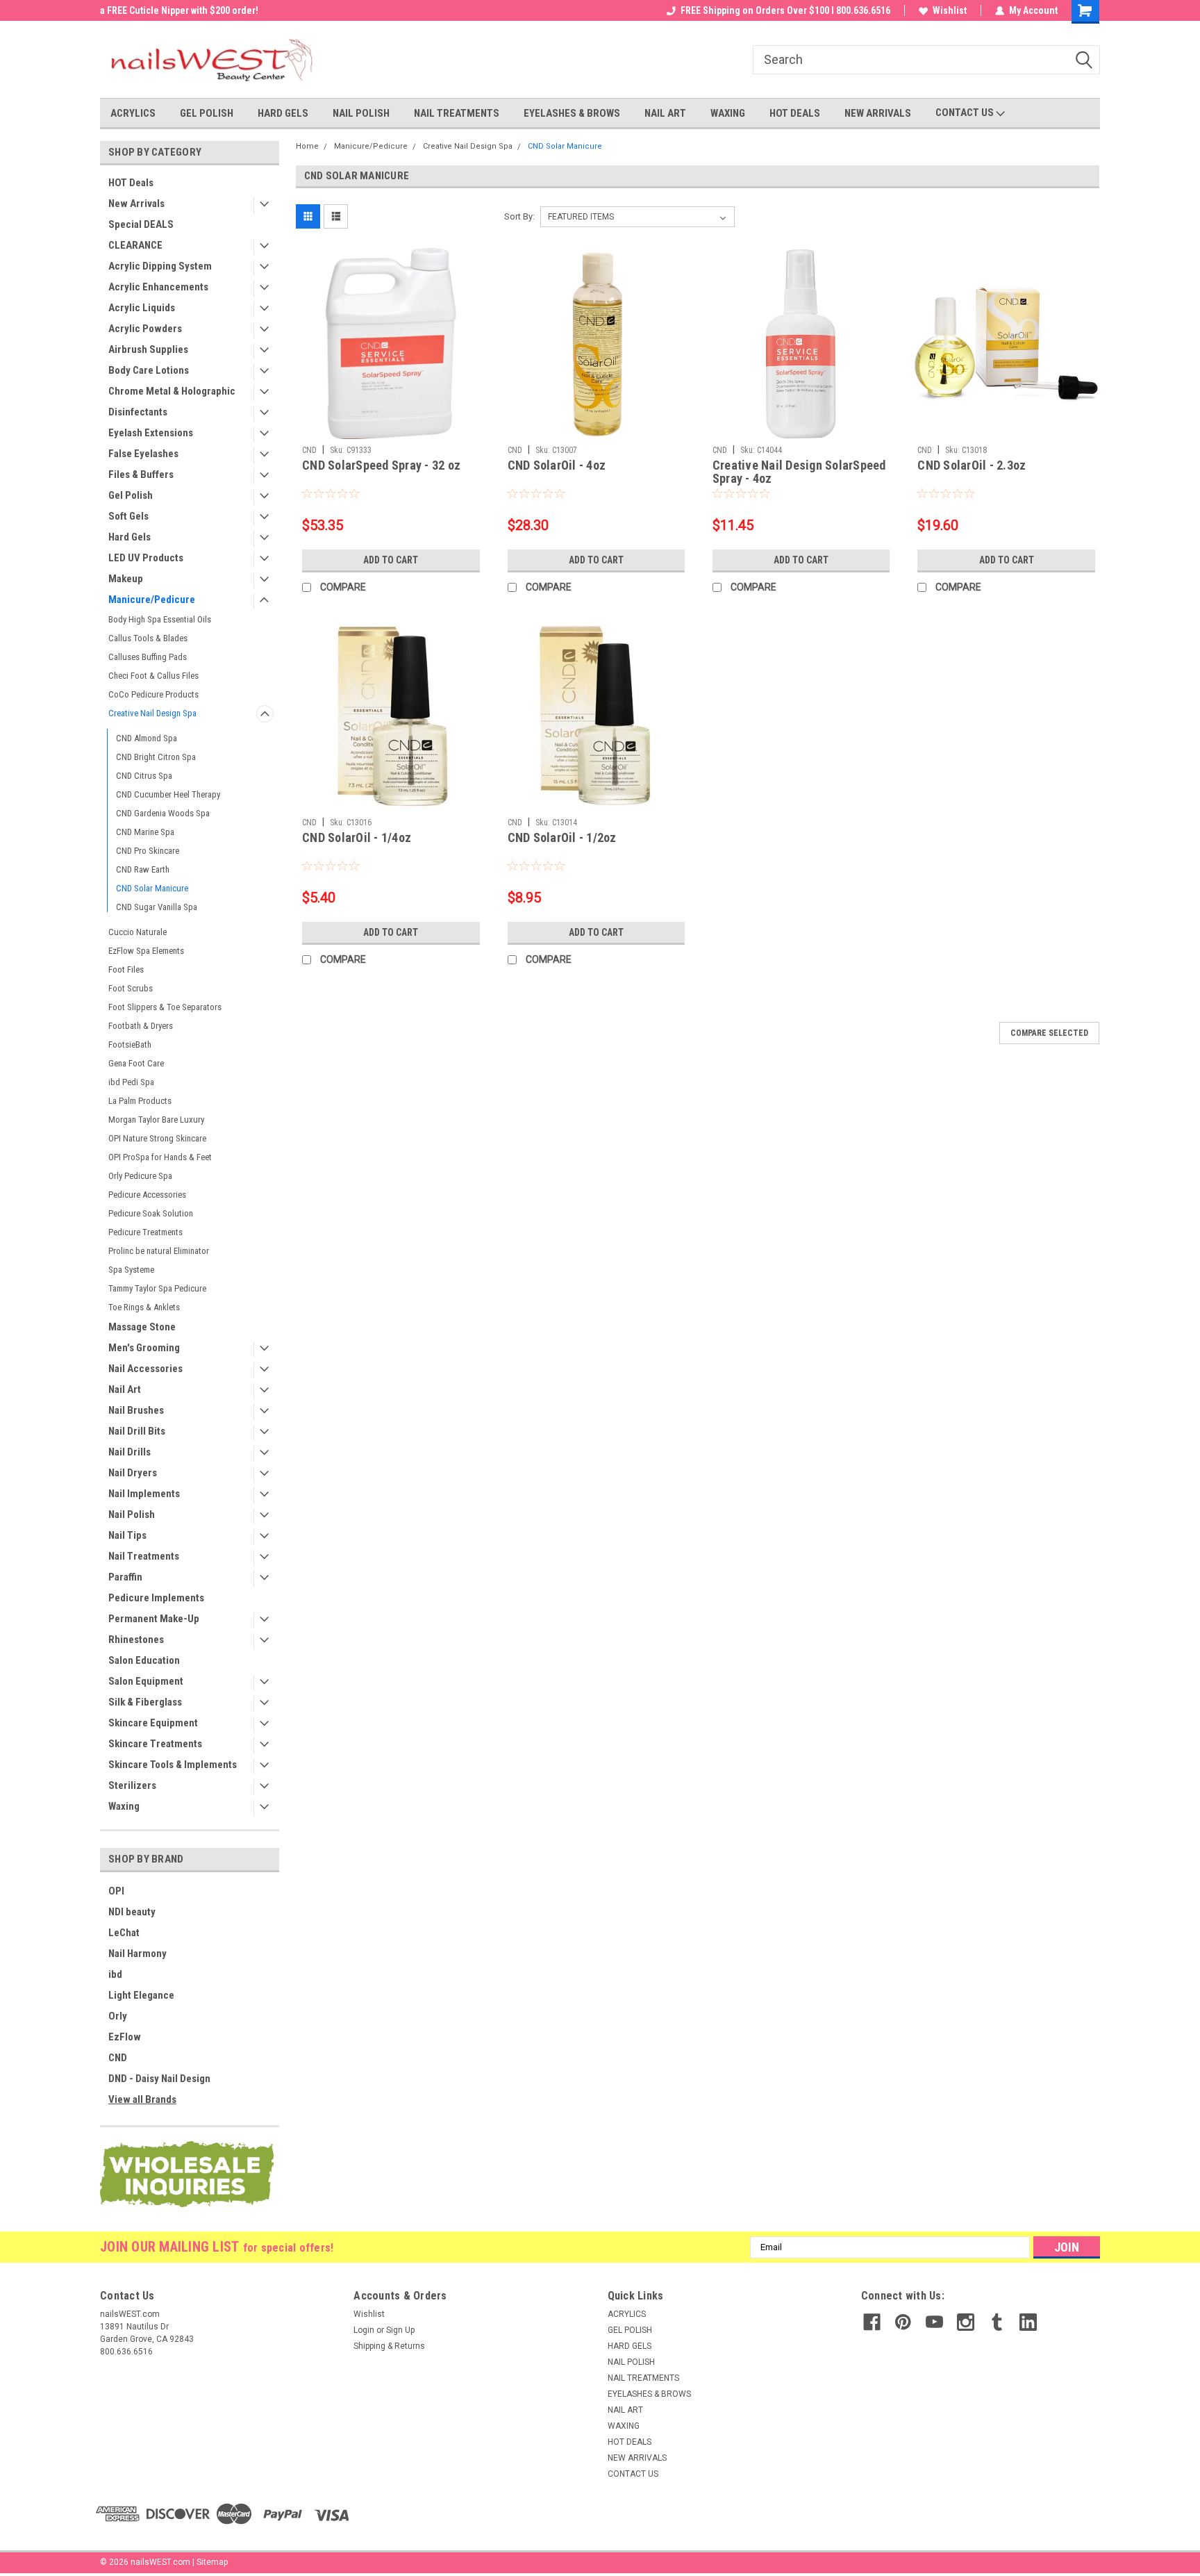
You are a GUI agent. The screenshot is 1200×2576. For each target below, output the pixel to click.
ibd (115, 1974)
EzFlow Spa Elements (146, 951)
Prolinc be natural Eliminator (159, 1251)
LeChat (124, 1933)
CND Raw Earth (143, 869)
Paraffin (125, 1577)
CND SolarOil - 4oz (557, 465)
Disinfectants (138, 412)
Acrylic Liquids (142, 308)
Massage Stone (142, 1327)
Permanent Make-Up (154, 1619)
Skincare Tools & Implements (173, 1765)
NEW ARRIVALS (878, 113)
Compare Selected (1049, 1033)
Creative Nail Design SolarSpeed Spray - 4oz (799, 472)
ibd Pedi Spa (131, 1082)
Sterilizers (132, 1785)
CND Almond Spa (147, 738)
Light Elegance (141, 1995)
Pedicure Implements (156, 1598)
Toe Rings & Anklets (144, 1307)
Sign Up (400, 2330)
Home (307, 146)
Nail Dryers (133, 1473)
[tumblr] (997, 2322)
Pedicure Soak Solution (151, 1213)
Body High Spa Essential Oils (160, 619)
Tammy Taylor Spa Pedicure (157, 1288)
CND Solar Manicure (152, 888)
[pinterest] (903, 2322)
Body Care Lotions (149, 370)
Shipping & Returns (389, 2346)
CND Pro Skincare (148, 851)
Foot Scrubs (131, 988)
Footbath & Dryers (141, 1026)
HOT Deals (131, 183)
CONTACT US (966, 113)
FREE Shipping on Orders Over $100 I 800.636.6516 (785, 10)
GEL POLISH (207, 113)
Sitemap (212, 2562)
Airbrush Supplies (148, 349)
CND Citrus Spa (144, 776)
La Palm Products (140, 1101)
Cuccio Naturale (137, 932)
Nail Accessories (145, 1369)
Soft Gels (128, 516)
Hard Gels (130, 537)
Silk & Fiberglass (145, 1702)
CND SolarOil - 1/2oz (562, 837)
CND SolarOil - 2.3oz (972, 465)
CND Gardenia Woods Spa (163, 813)
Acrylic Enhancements (158, 287)
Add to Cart (391, 560)
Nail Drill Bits (137, 1431)
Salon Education (144, 1660)
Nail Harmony (137, 1954)
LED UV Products (146, 558)
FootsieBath (130, 1045)
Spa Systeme (131, 1270)
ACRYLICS (133, 113)
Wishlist (950, 10)
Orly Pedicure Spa (140, 1176)
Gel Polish (131, 495)
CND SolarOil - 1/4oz (357, 837)
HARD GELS (283, 113)
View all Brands (142, 2099)
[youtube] (934, 2322)
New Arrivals (136, 204)
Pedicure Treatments (145, 1232)
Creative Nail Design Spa (152, 713)
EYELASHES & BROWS (572, 113)
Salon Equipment (146, 1681)
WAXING (728, 113)
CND (118, 2058)
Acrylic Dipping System (160, 266)
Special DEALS (141, 224)
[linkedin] (1028, 2322)
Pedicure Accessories (147, 1195)
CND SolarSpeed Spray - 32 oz (381, 465)
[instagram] (966, 2322)
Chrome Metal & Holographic (172, 391)
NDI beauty (132, 1912)
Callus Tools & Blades (148, 638)
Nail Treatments (144, 1556)
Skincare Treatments (155, 1744)
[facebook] (872, 2322)
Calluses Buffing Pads (148, 657)
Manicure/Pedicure (152, 600)
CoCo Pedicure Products (153, 694)
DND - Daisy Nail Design (159, 2079)
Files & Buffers (141, 474)
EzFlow (125, 2037)
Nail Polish (132, 1514)
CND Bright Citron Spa (156, 757)
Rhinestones (136, 1640)
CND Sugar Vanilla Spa (157, 907)
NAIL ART (665, 113)
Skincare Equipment (153, 1723)
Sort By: (519, 216)
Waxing (124, 1806)
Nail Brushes (136, 1410)
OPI (116, 1891)
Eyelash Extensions (151, 433)
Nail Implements (144, 1494)
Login (364, 2330)
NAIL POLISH (361, 113)
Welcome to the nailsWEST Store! (170, 10)
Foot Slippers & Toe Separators (165, 1007)
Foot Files (126, 969)
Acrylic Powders (145, 329)
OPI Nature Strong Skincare (157, 1138)
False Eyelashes (143, 454)
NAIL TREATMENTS (457, 113)
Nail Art (125, 1389)
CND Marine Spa (145, 832)
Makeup (126, 579)
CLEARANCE (135, 245)
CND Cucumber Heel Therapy (168, 794)
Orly (118, 2016)
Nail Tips (127, 1535)
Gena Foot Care (136, 1063)
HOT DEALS (795, 113)
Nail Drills (130, 1452)
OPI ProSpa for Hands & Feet (160, 1157)
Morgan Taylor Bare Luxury (156, 1120)
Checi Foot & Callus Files (153, 676)
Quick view (391, 429)
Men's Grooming (144, 1348)
